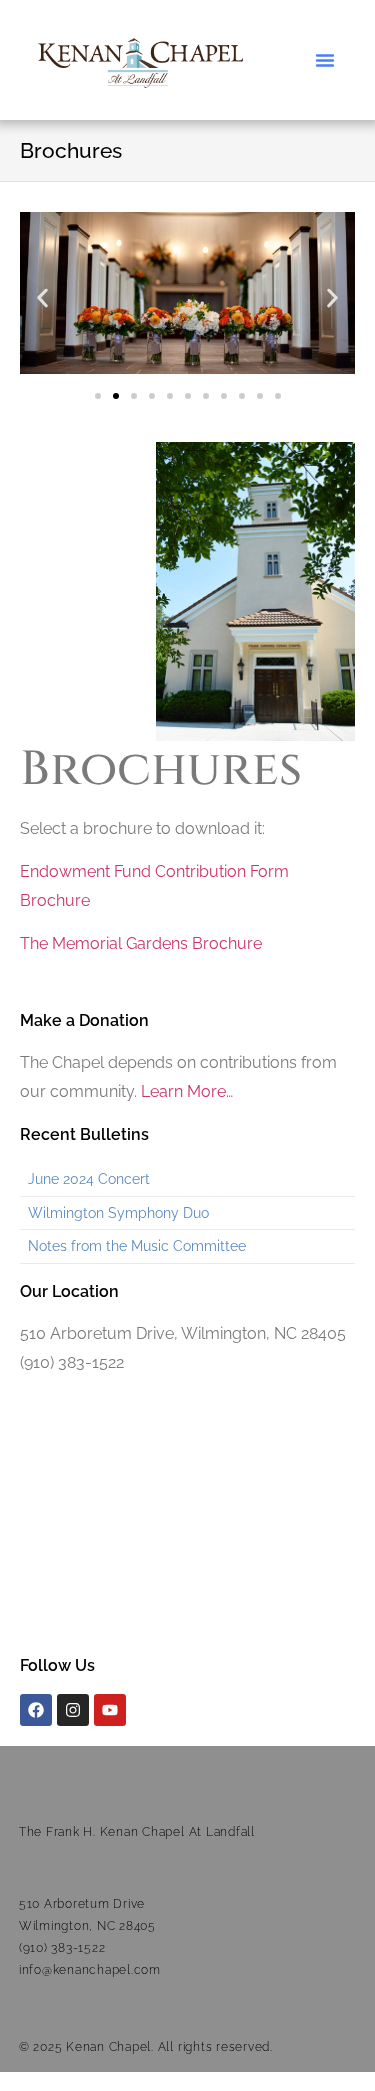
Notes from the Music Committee (137, 1246)
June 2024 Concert (89, 1179)
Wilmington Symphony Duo (118, 1213)
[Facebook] (36, 1710)
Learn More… (187, 1091)
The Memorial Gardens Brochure (141, 943)
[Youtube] (110, 1710)
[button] (325, 60)
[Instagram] (73, 1710)
